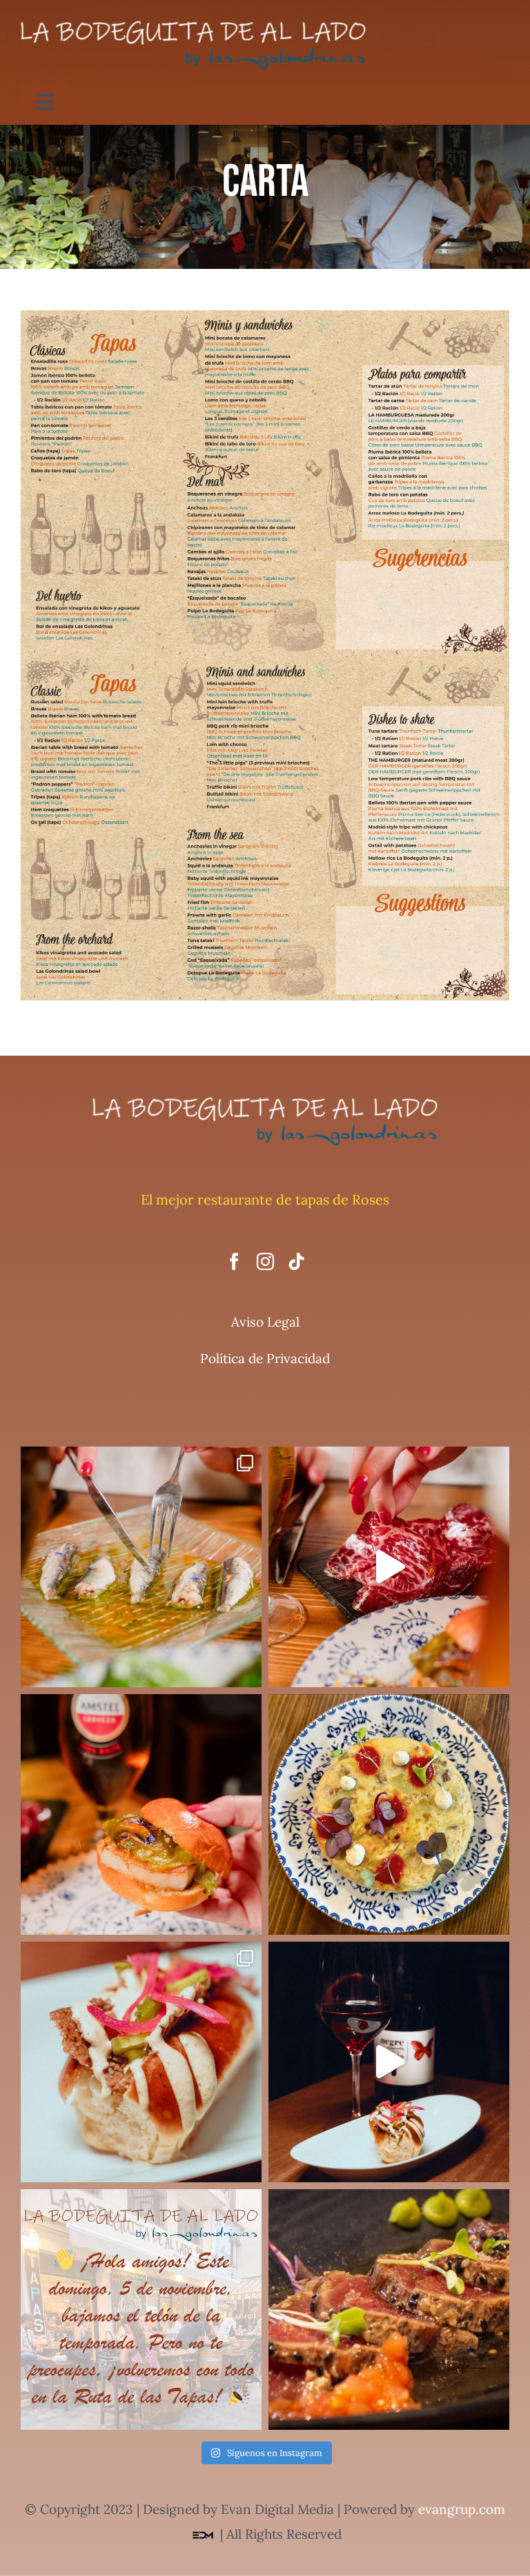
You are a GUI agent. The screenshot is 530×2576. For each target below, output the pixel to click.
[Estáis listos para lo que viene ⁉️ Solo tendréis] (389, 2062)
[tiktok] (296, 1261)
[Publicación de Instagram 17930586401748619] (141, 1567)
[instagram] (265, 1261)
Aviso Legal (265, 1322)
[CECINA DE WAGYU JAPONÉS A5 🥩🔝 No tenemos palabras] (389, 1567)
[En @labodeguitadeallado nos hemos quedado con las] (141, 1814)
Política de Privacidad (265, 1358)
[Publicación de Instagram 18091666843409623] (141, 2062)
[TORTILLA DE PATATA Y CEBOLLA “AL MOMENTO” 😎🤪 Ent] (389, 1814)
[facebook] (234, 1261)
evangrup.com (462, 2509)
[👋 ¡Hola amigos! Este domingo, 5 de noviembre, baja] (141, 2310)
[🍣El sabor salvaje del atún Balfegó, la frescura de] (389, 2310)
